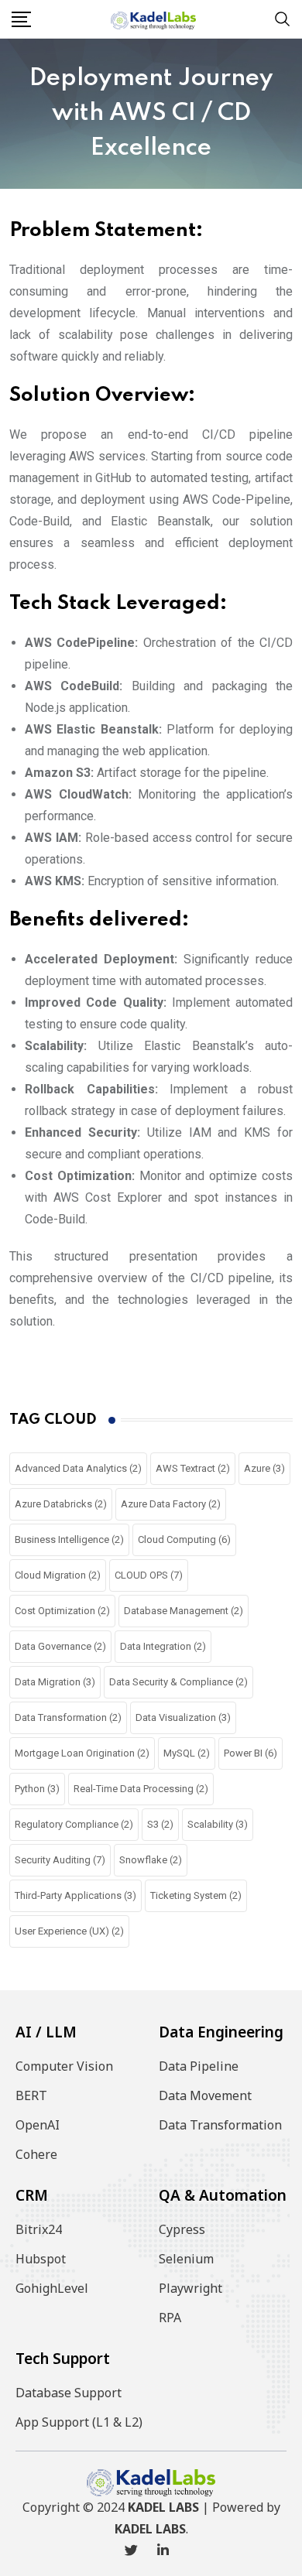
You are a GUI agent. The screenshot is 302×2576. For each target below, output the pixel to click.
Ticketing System (196, 1895)
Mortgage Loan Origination (82, 1753)
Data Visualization (183, 1717)
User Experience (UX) (69, 1931)
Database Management (184, 1611)
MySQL (187, 1753)
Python (37, 1789)
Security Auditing (60, 1860)
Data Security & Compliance (178, 1682)
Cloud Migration (58, 1575)
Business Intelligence (69, 1539)
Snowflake (151, 1860)
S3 (160, 1824)
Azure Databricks (61, 1504)
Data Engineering (221, 2032)
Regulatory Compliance (74, 1824)
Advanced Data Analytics (78, 1468)
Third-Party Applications (75, 1895)
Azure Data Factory (171, 1504)
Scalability (218, 1824)
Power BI (251, 1753)
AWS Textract (193, 1468)
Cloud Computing (184, 1539)
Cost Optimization (62, 1611)
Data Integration (163, 1646)
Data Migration (55, 1682)
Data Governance (60, 1646)
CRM (32, 2195)
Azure (264, 1468)
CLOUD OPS (149, 1575)
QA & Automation (223, 2195)
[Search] (283, 18)
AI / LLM (46, 2032)
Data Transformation (68, 1717)
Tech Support (63, 2359)
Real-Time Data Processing (141, 1789)
